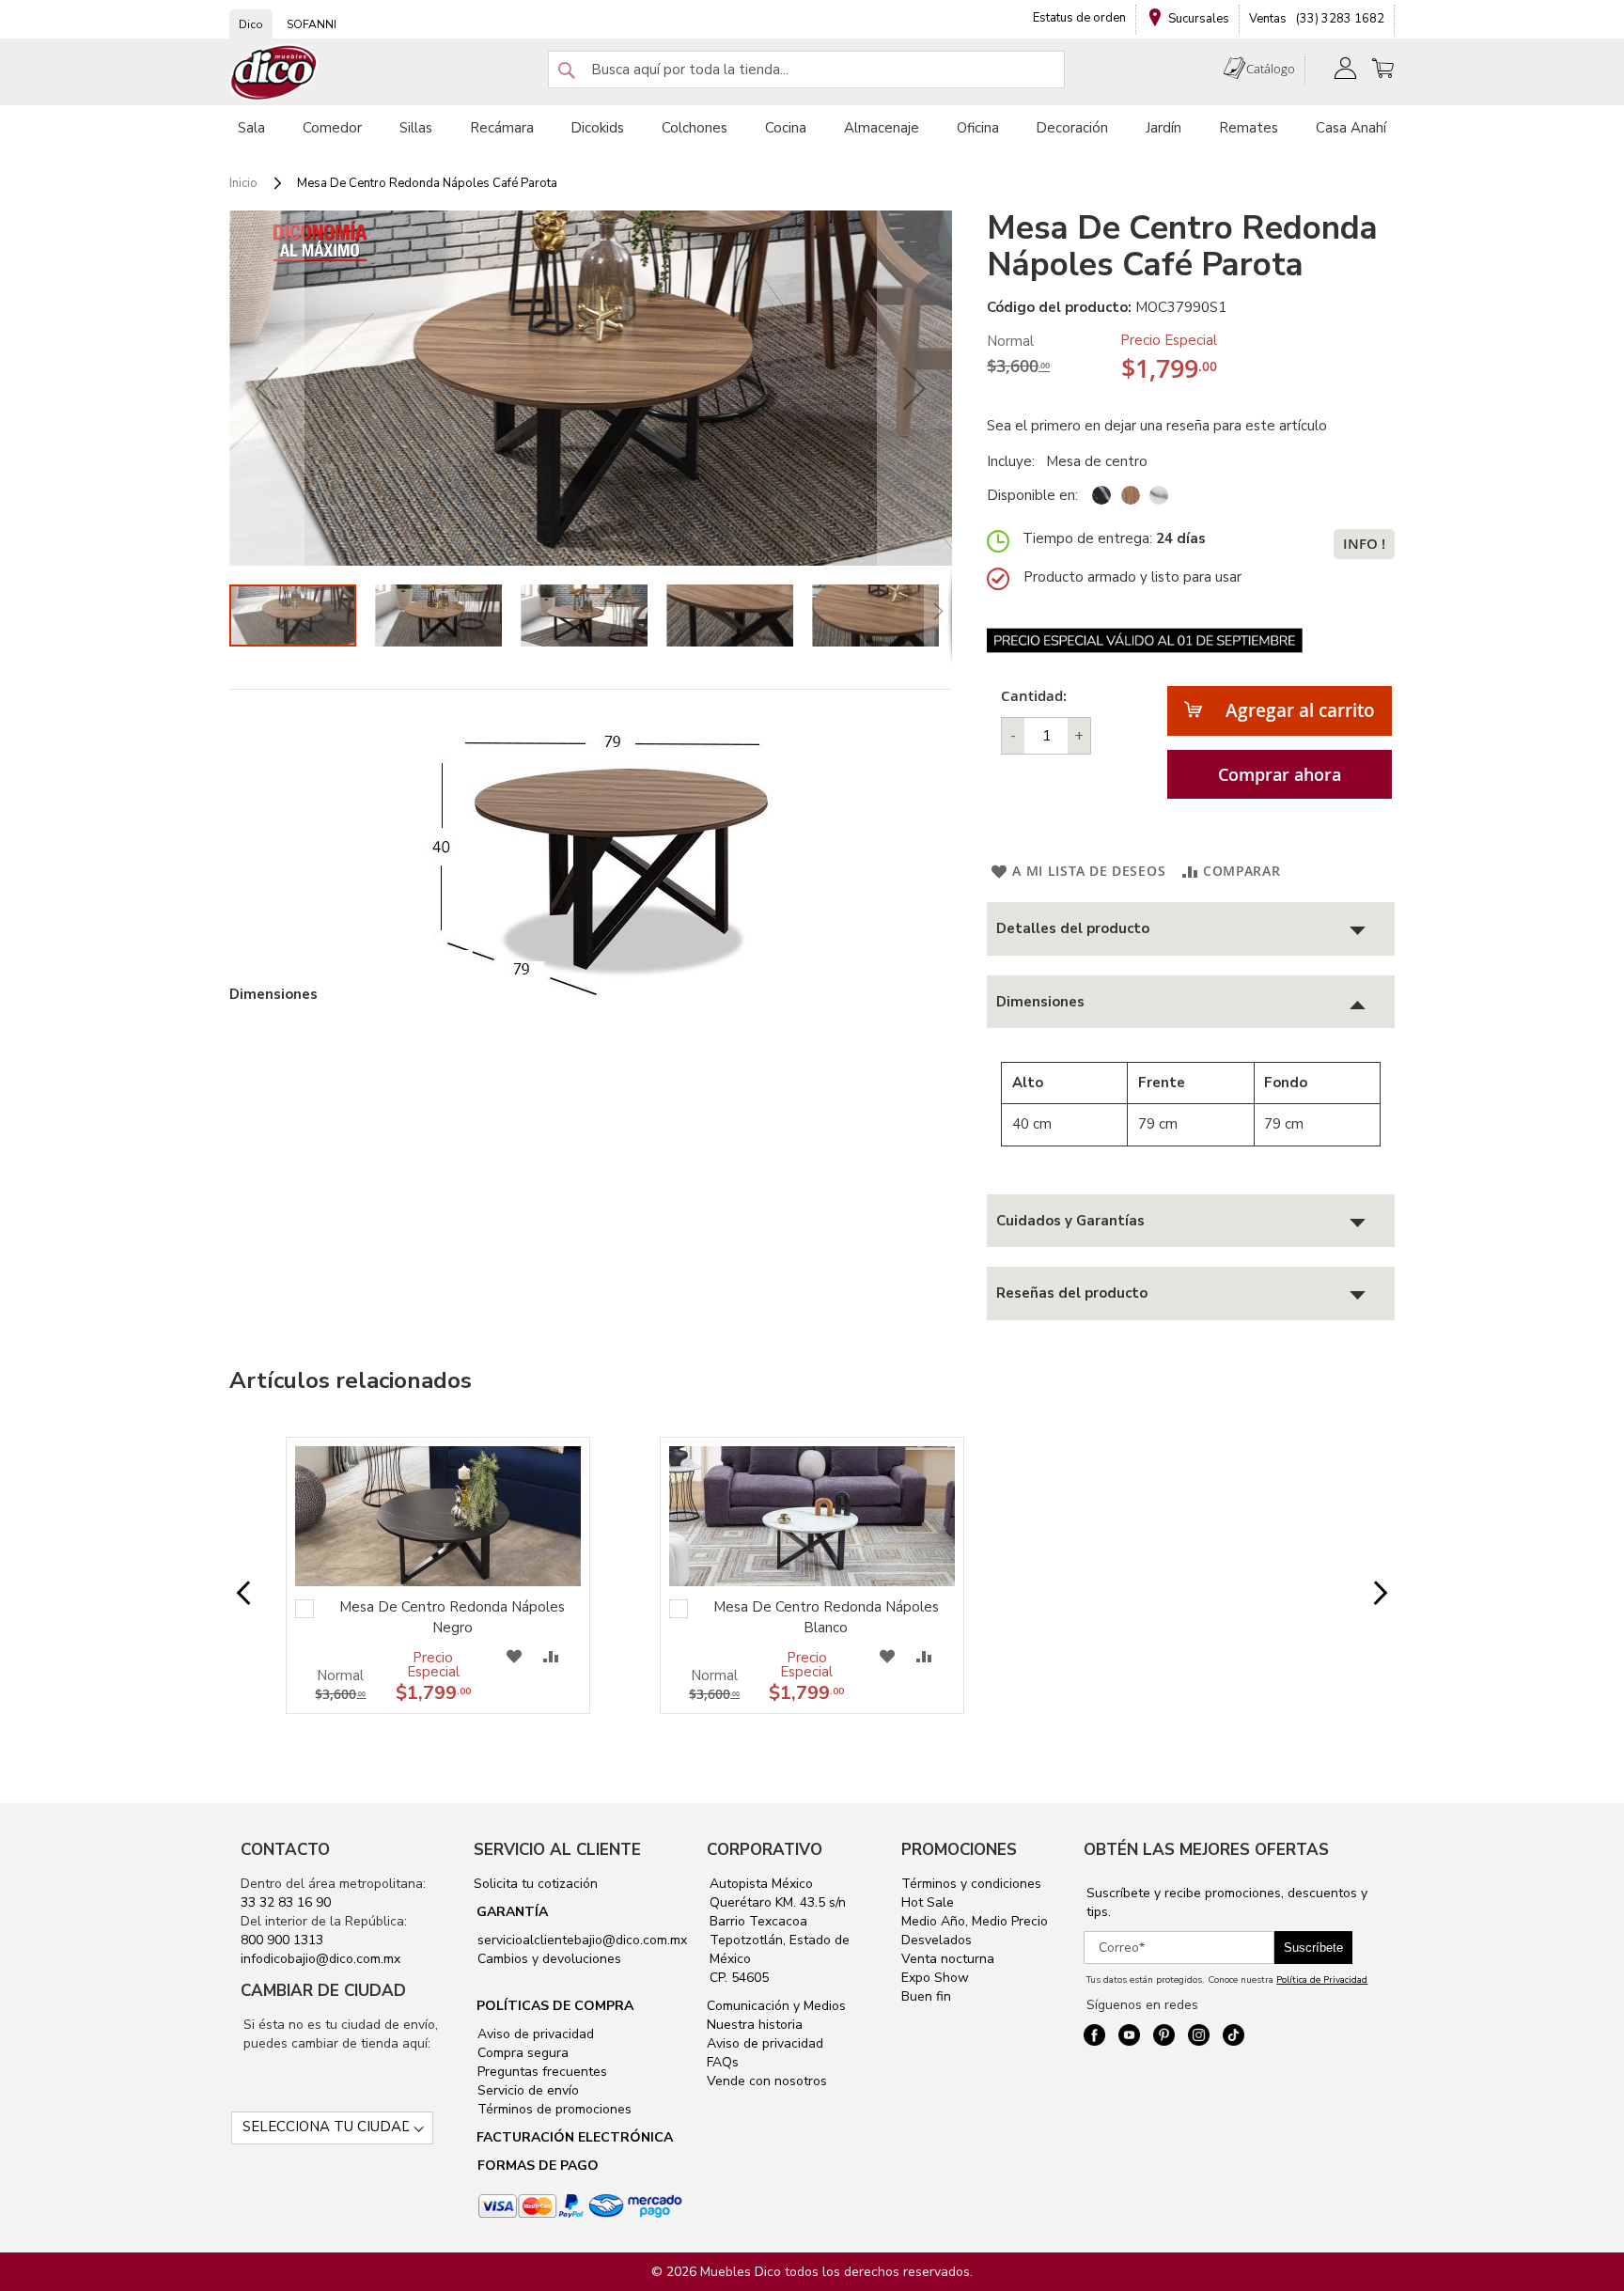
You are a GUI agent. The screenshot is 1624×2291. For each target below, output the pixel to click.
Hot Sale (928, 1902)
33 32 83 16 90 (286, 1902)
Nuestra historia (755, 2025)
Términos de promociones (553, 2109)
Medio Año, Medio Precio (975, 1921)
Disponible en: (1032, 495)
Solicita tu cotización (536, 1884)
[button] (267, 388)
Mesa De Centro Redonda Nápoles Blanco (826, 1617)
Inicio (243, 183)
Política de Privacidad (1322, 1980)
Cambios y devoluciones (547, 1959)
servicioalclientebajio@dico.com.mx (582, 1940)
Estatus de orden (1079, 18)
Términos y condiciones (971, 1884)
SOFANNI (312, 24)
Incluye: (1015, 461)
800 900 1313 (282, 1940)
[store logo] (274, 73)
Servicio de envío (526, 2090)
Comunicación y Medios (776, 2006)
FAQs (723, 2062)
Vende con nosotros (767, 2081)
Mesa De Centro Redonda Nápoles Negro (452, 1617)
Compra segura (521, 2053)
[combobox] (806, 70)
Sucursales (1199, 19)
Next (1366, 1594)
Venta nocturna (948, 1959)
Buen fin (926, 1996)
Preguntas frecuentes (540, 2072)
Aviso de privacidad (534, 2034)
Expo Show (935, 1978)
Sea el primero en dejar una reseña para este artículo (1157, 426)
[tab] (1191, 929)
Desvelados (937, 1940)
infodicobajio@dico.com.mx (320, 1959)
